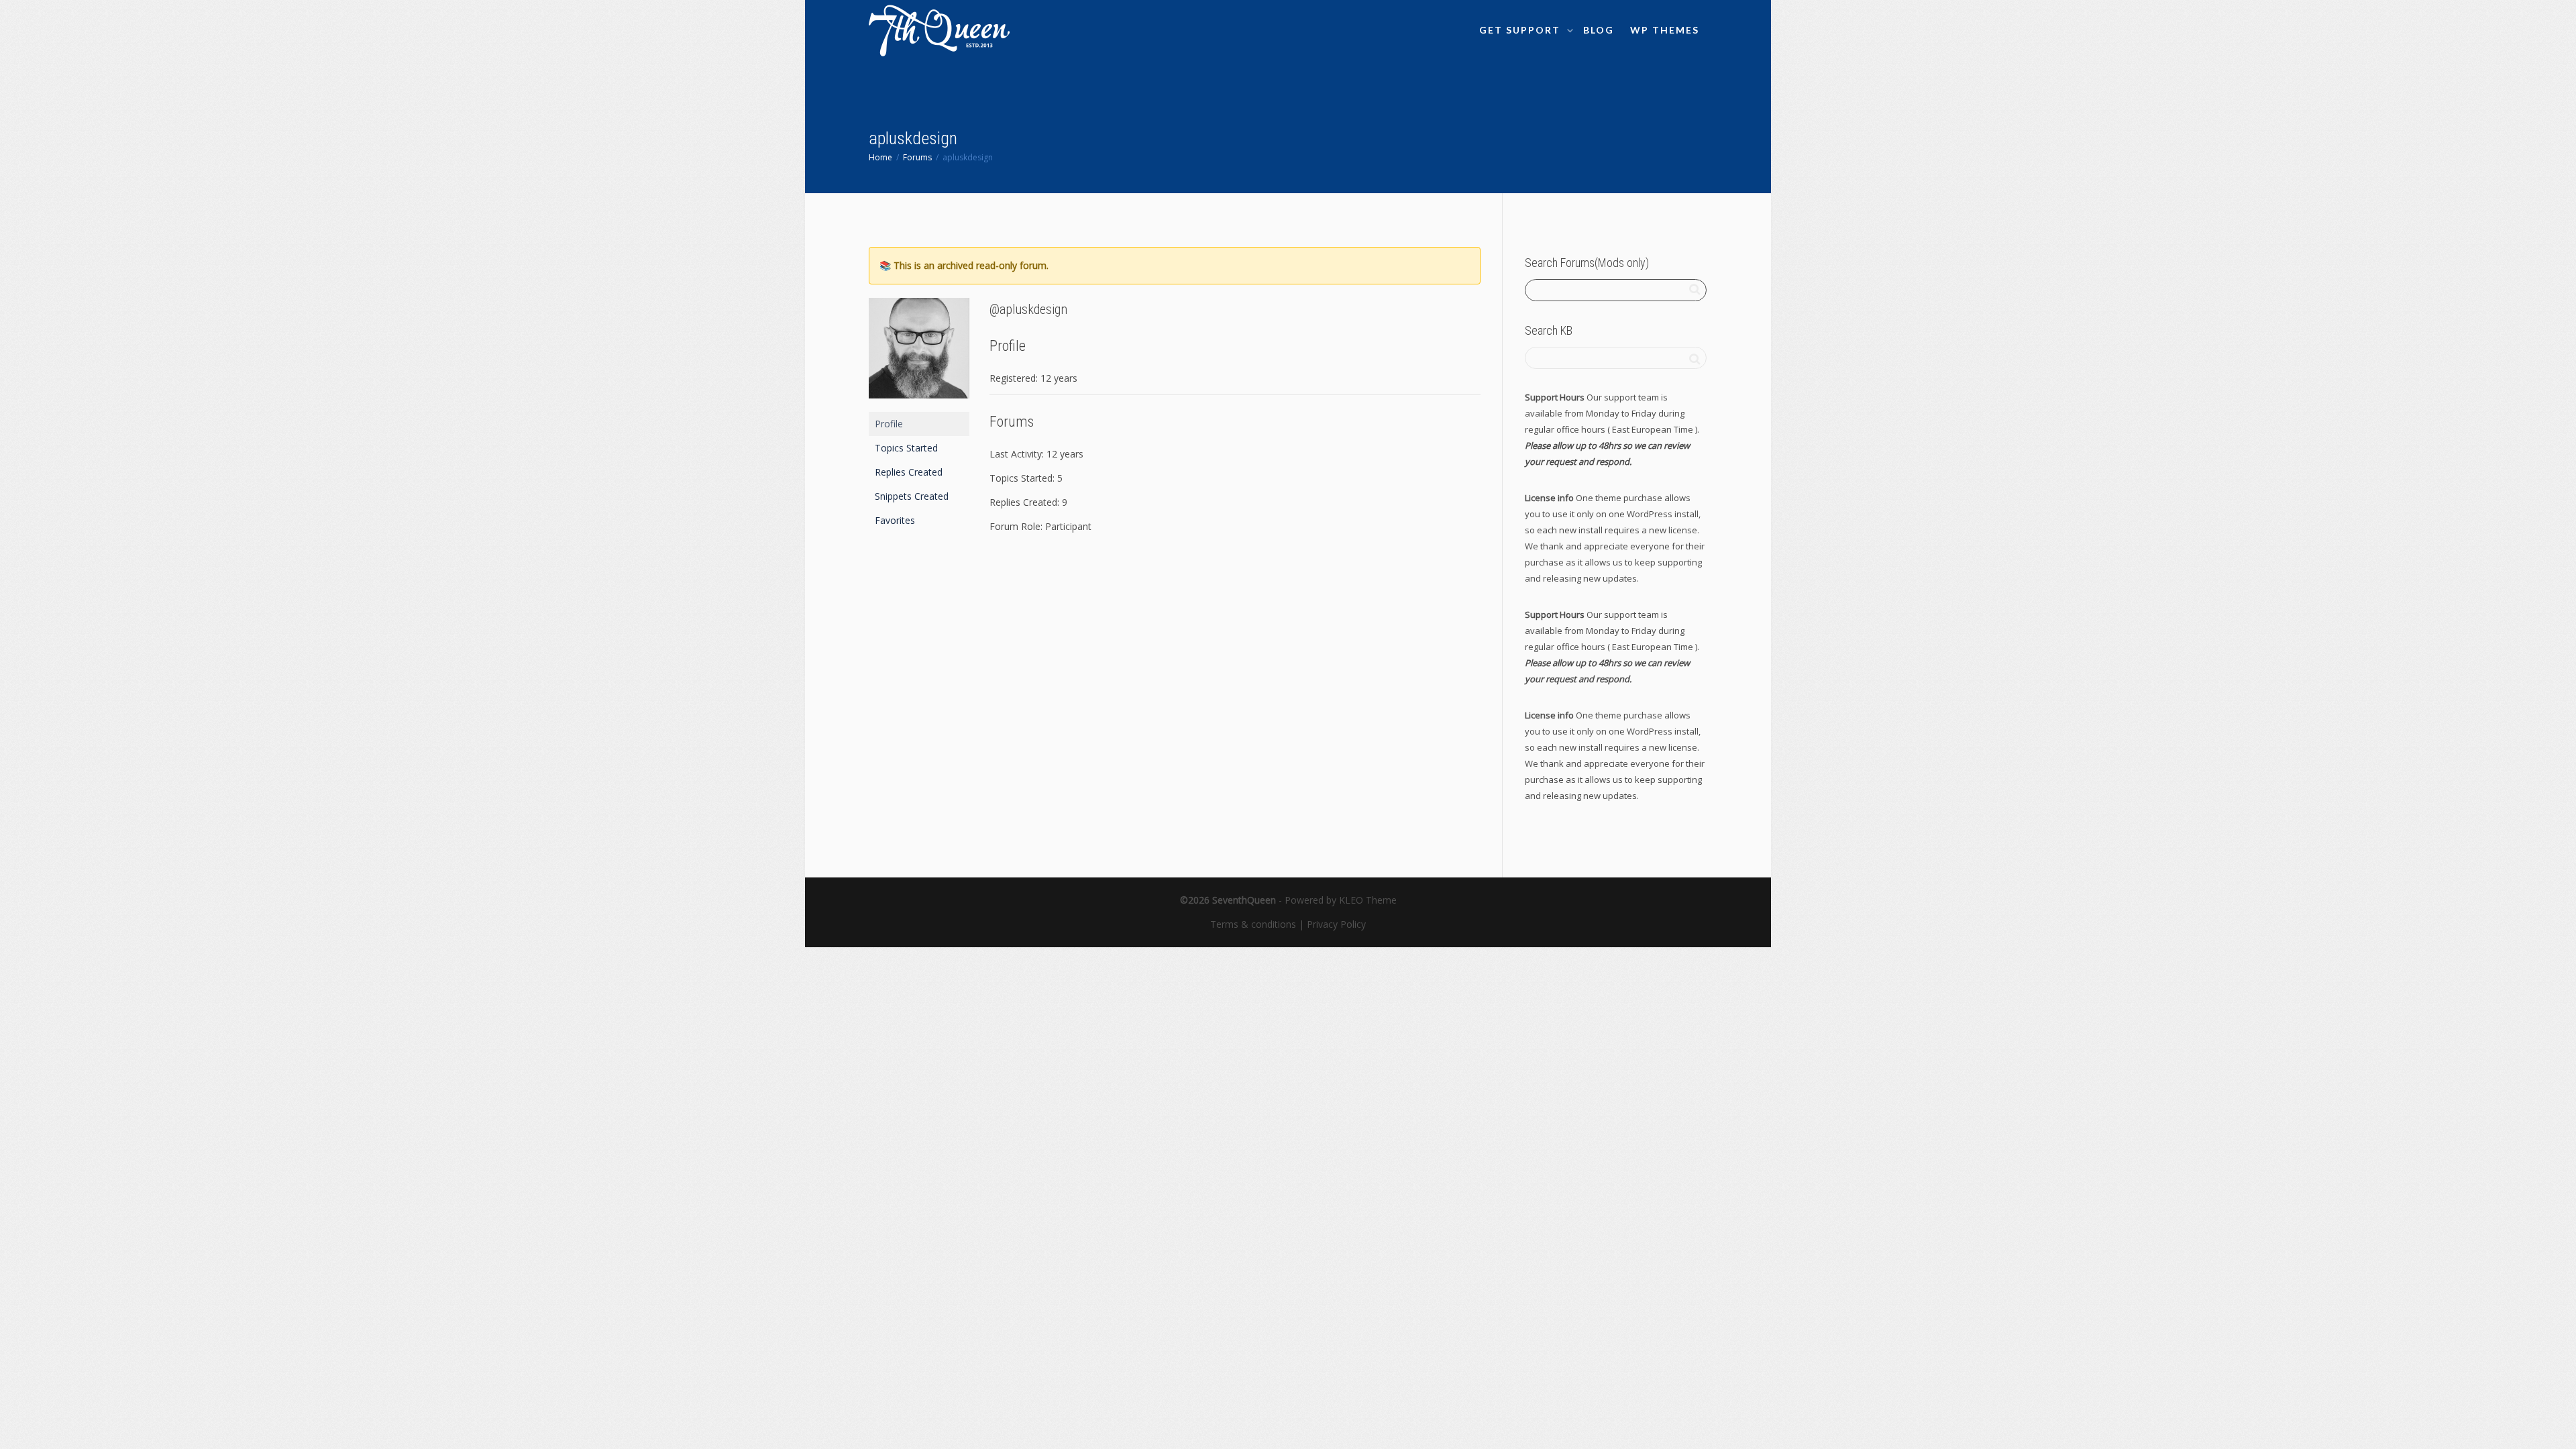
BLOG (1599, 30)
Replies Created (909, 472)
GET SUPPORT (1521, 30)
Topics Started (906, 448)
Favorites (895, 520)
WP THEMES (1665, 30)
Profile (889, 424)
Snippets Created (912, 496)
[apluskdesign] (919, 354)
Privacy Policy (1336, 924)
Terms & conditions (1253, 924)
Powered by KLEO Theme (1341, 900)
